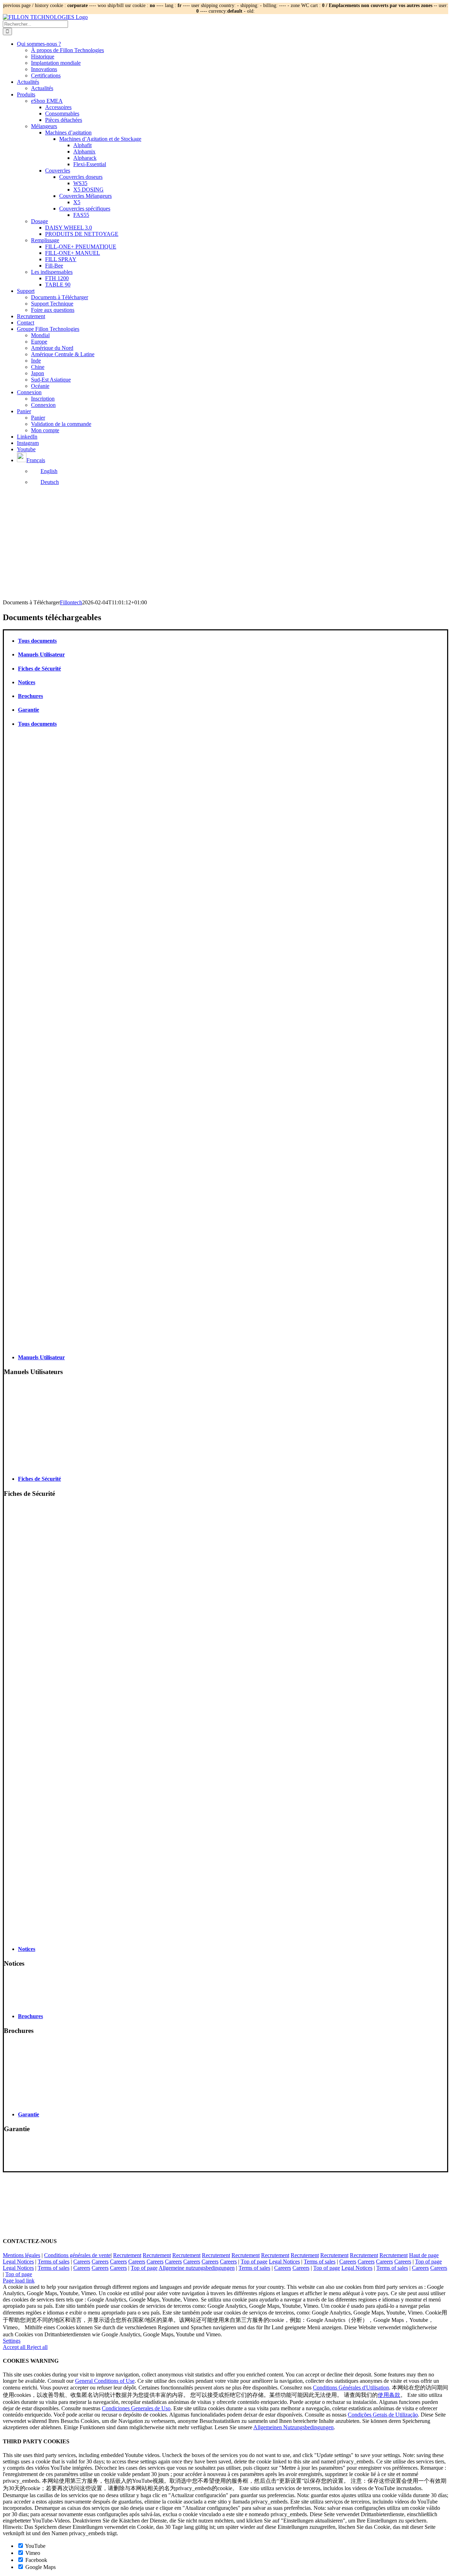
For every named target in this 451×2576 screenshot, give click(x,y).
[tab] (233, 641)
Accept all (15, 2347)
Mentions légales (21, 2255)
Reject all (37, 2347)
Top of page (254, 2262)
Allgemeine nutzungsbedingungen (197, 2268)
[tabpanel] (225, 1041)
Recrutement (127, 2255)
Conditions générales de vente (77, 2255)
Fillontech (71, 602)
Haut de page (424, 2255)
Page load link (19, 2281)
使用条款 (389, 2395)
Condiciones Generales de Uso (136, 2408)
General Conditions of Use (105, 2381)
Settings (12, 2341)
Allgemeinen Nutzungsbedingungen (294, 2427)
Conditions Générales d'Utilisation (351, 2388)
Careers (82, 2262)
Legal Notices (18, 2262)
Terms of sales (54, 2262)
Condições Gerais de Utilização (383, 2415)
